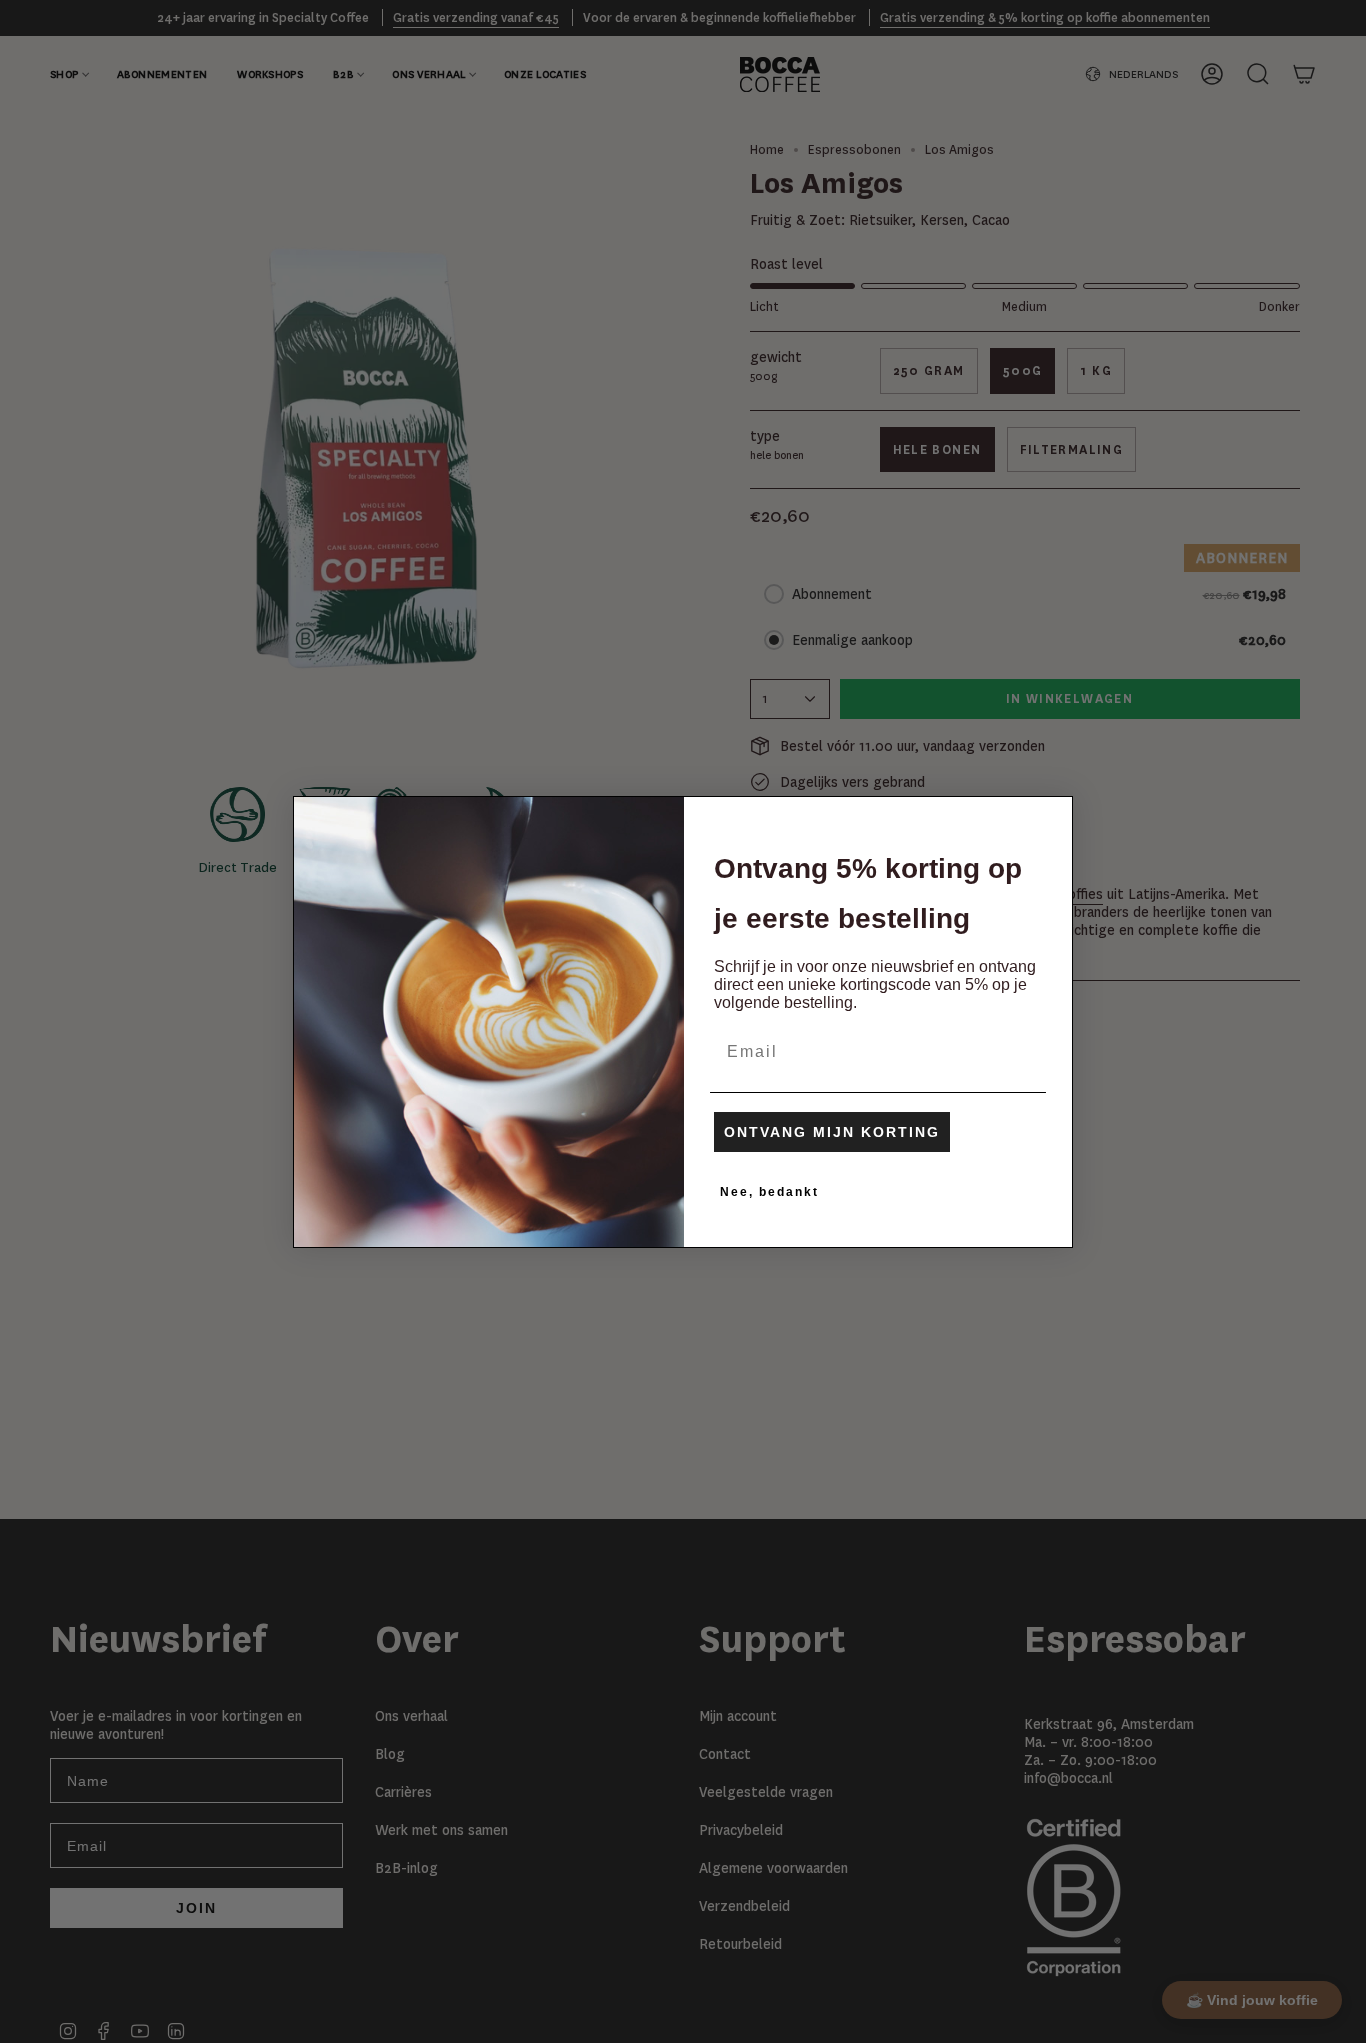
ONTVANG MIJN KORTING (832, 1132)
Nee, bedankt (769, 1192)
